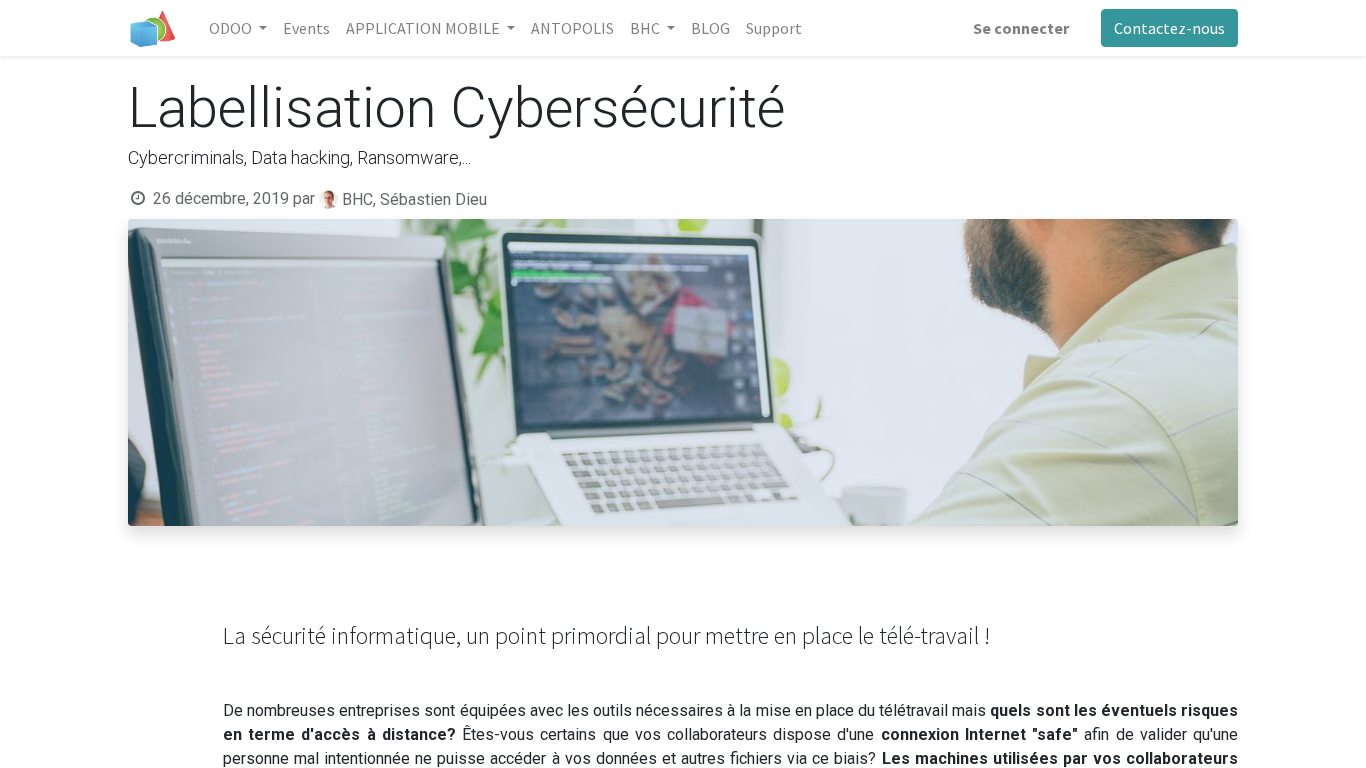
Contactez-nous (1169, 28)
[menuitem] (306, 28)
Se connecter (1021, 28)
